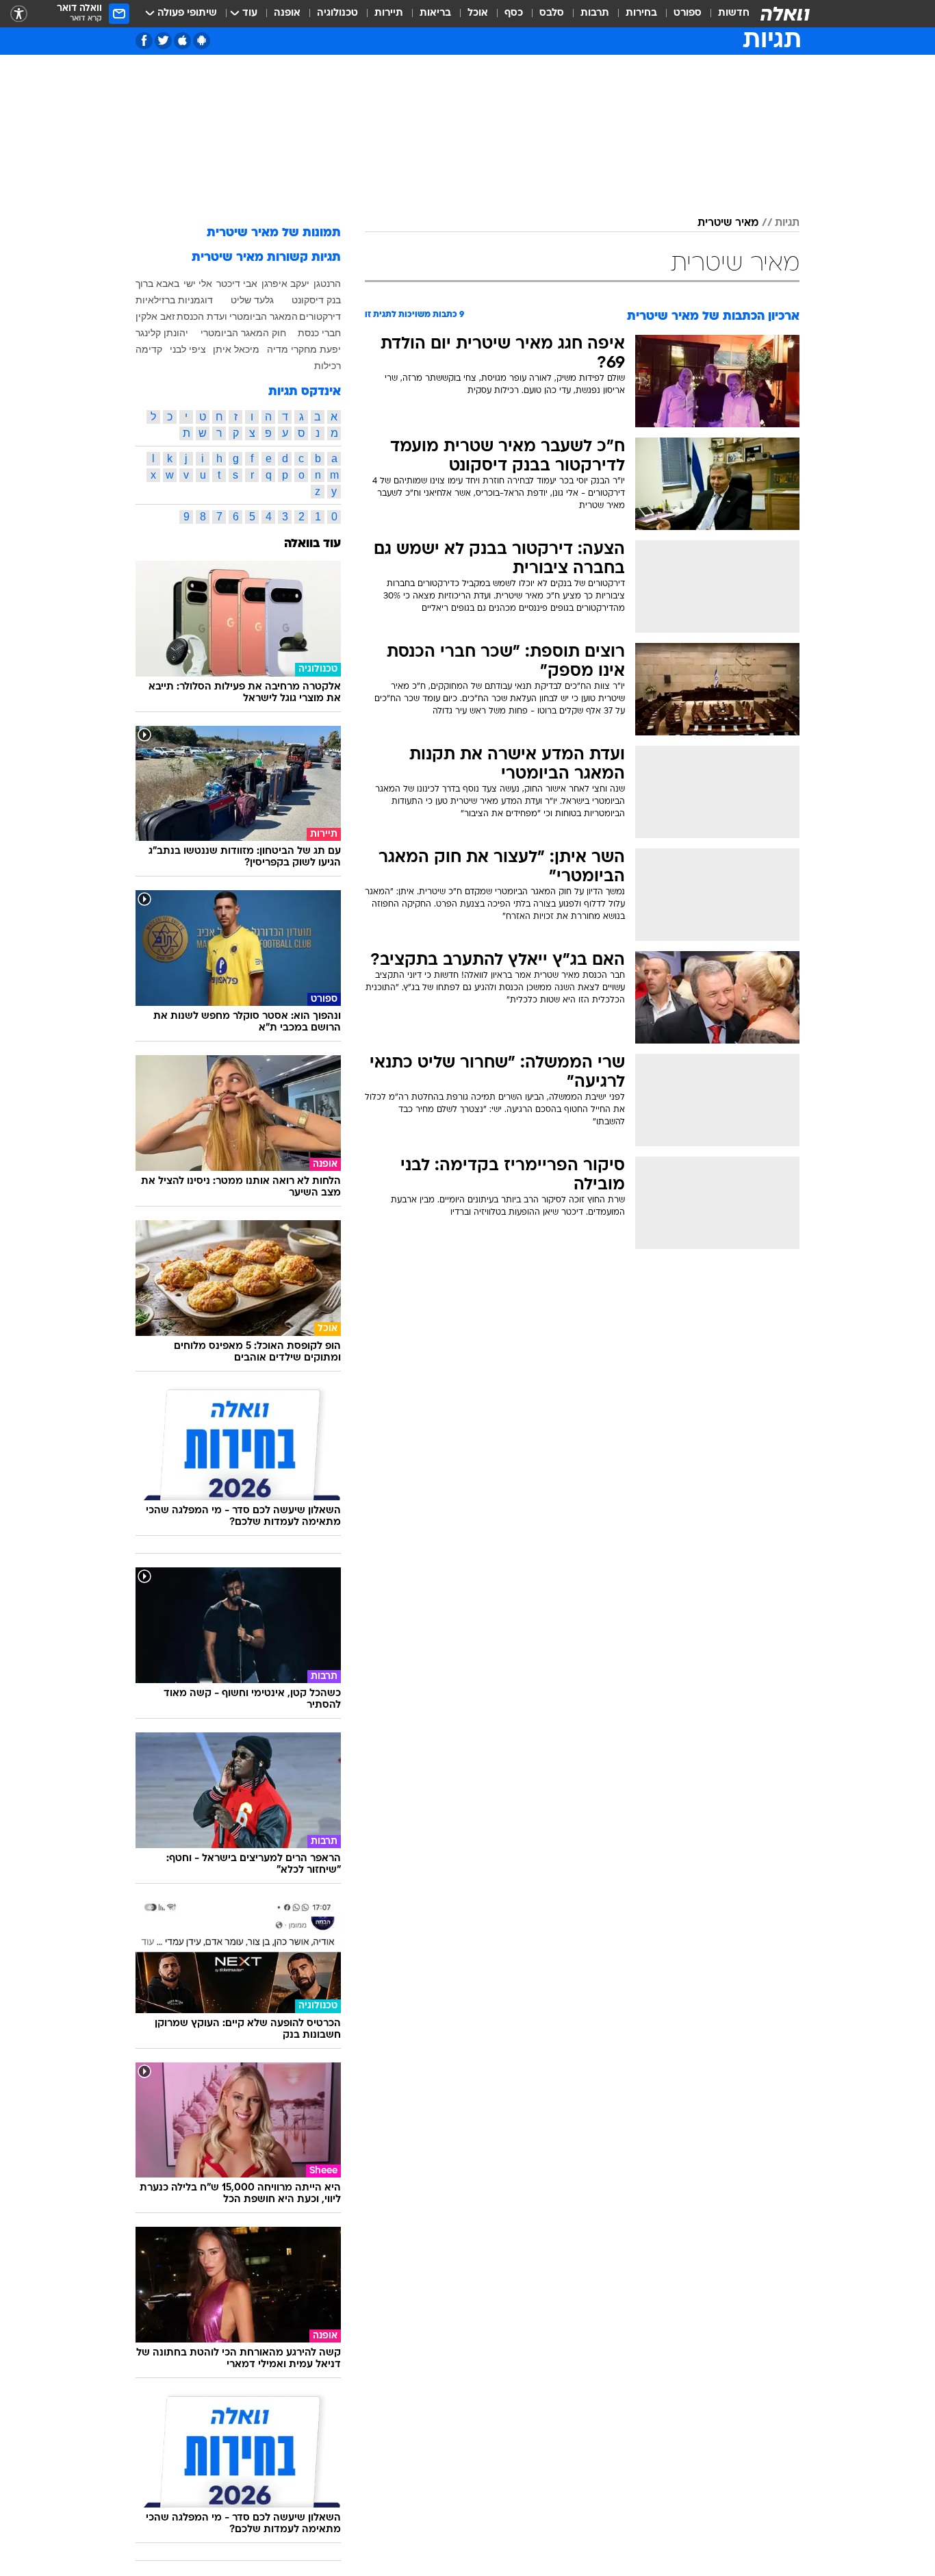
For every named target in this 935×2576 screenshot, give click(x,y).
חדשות (734, 13)
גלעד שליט (252, 300)
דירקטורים (320, 316)
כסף (514, 13)
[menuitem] (726, 14)
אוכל (478, 13)
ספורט (688, 13)
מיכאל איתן (236, 349)
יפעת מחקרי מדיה (304, 349)
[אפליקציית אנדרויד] (202, 41)
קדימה (149, 349)
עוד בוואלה (312, 544)
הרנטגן (327, 283)
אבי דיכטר (237, 283)
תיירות (389, 13)
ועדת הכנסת (202, 316)
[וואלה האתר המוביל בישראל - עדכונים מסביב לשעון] (785, 14)
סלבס (552, 13)
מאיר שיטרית (728, 223)
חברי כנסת (319, 333)
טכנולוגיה (337, 13)
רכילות (328, 366)
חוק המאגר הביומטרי (243, 333)
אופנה (287, 13)
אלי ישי (198, 283)
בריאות (435, 13)
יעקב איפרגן (285, 283)
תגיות (787, 223)
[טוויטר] (163, 41)
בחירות (641, 13)
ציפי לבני (188, 349)
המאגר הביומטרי (264, 316)
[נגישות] (19, 14)
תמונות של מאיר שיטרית (274, 233)
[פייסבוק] (144, 41)
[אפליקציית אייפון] (182, 41)
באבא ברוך (157, 283)
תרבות (595, 13)
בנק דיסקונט (316, 300)
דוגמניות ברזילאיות (174, 300)
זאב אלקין (155, 316)
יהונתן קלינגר (162, 333)
